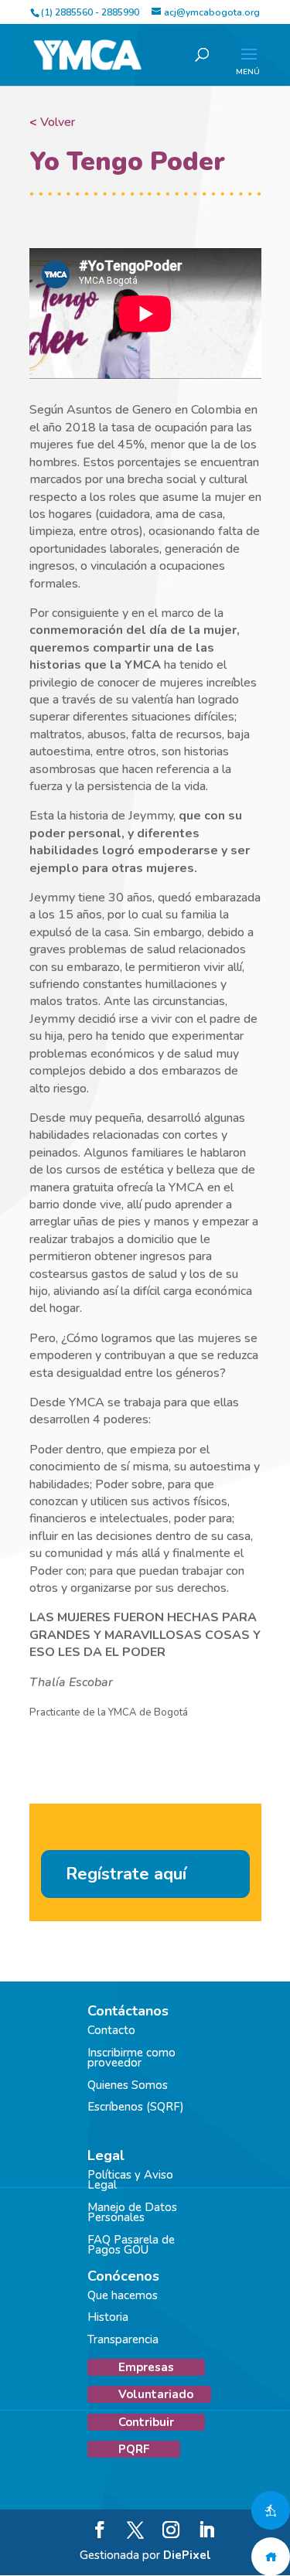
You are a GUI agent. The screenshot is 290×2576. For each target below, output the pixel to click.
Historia (108, 2317)
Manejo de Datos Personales (132, 2213)
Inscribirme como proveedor (131, 2058)
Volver (52, 122)
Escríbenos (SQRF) (136, 2107)
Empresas (146, 2367)
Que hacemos (123, 2295)
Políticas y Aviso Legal (130, 2180)
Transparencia (123, 2339)
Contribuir (146, 2422)
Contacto (111, 2030)
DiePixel (187, 2555)
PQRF (134, 2449)
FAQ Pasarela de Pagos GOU (131, 2245)
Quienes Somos (128, 2085)
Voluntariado (156, 2394)
